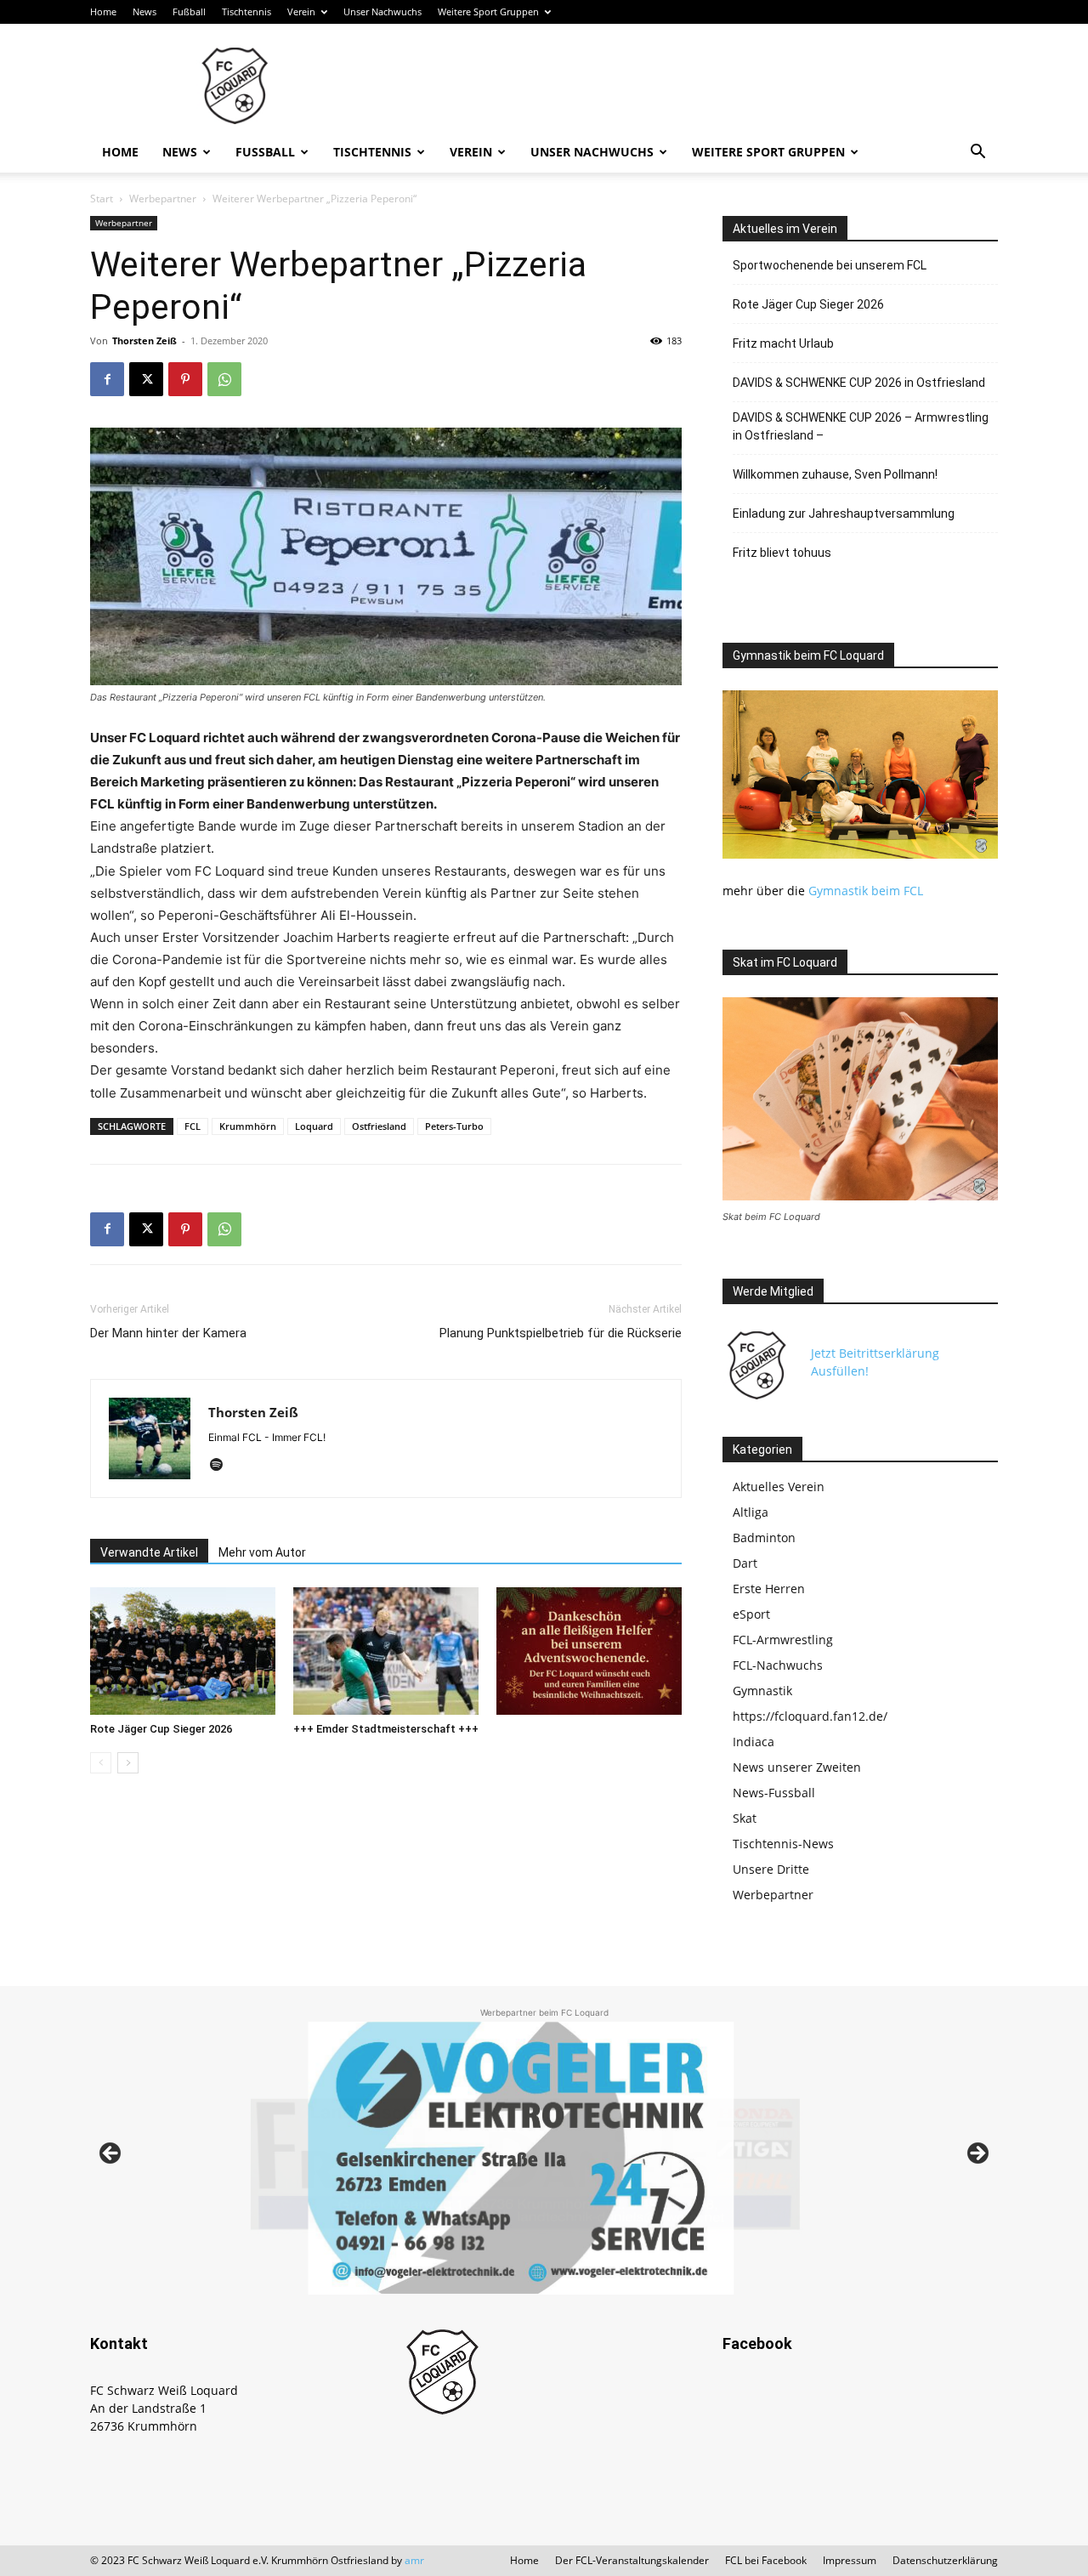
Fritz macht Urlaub (783, 343)
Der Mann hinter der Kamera (168, 1333)
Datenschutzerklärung (945, 2560)
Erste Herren (769, 1589)
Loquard (314, 1126)
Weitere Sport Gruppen (488, 11)
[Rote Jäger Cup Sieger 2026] (183, 1651)
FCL (193, 1126)
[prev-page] (101, 1763)
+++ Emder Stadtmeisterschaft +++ (386, 1729)
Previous (111, 2154)
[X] (146, 379)
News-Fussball (774, 1793)
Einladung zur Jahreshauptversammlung (844, 513)
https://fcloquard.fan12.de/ (810, 1716)
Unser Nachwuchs (382, 11)
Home (103, 11)
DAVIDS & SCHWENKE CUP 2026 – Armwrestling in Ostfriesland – (861, 426)
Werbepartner (163, 199)
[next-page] (128, 1763)
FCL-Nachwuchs (778, 1665)
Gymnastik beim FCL (866, 891)
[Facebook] (107, 379)
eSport (751, 1614)
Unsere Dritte (771, 1869)
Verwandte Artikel (149, 1552)
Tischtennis (246, 11)
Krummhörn (248, 1126)
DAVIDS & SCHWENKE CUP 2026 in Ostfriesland (859, 383)
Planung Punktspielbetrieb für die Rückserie (561, 1333)
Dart (745, 1563)
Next (977, 2154)
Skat (745, 1818)
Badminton (764, 1538)
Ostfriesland (379, 1126)
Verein (301, 11)
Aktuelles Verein (779, 1487)
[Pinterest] (185, 379)
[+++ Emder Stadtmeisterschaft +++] (386, 1651)
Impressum (850, 2560)
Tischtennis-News (783, 1844)
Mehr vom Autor (262, 1552)
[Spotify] (222, 1466)
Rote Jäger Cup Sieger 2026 (161, 1729)
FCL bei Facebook (766, 2560)
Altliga (751, 1512)
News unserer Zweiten (797, 1767)
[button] (977, 153)
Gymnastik (762, 1691)
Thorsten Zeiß (144, 340)
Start (102, 199)
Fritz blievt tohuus (782, 553)
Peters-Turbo (454, 1126)
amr (414, 2560)
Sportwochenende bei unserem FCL (830, 265)
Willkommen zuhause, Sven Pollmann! (835, 474)
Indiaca (754, 1742)
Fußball (189, 11)
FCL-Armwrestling (783, 1640)
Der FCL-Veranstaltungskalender (632, 2560)
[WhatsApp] (224, 379)
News (144, 11)
